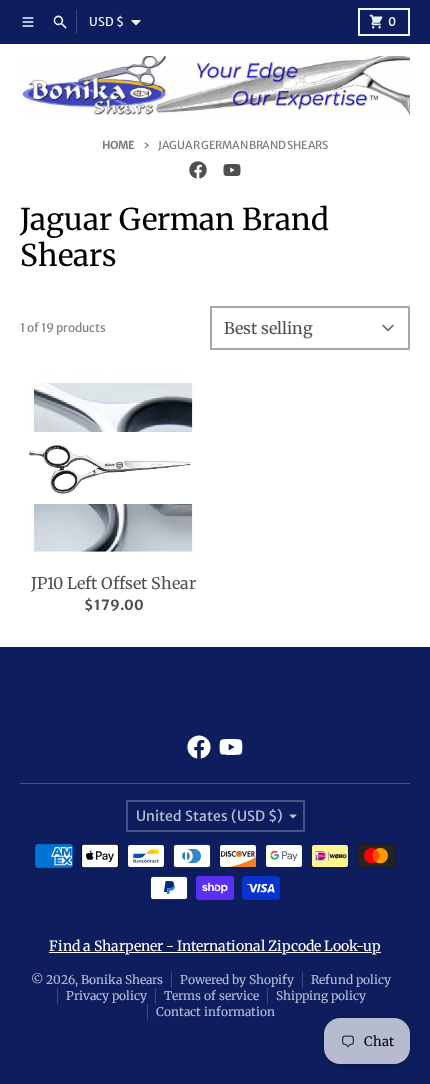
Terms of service (211, 995)
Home (118, 145)
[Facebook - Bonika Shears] (198, 170)
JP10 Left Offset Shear (113, 583)
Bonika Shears (122, 979)
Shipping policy (321, 995)
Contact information (215, 1011)
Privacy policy (106, 995)
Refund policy (351, 979)
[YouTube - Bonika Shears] (232, 170)
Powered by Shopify (237, 979)
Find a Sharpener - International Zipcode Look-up (215, 946)
